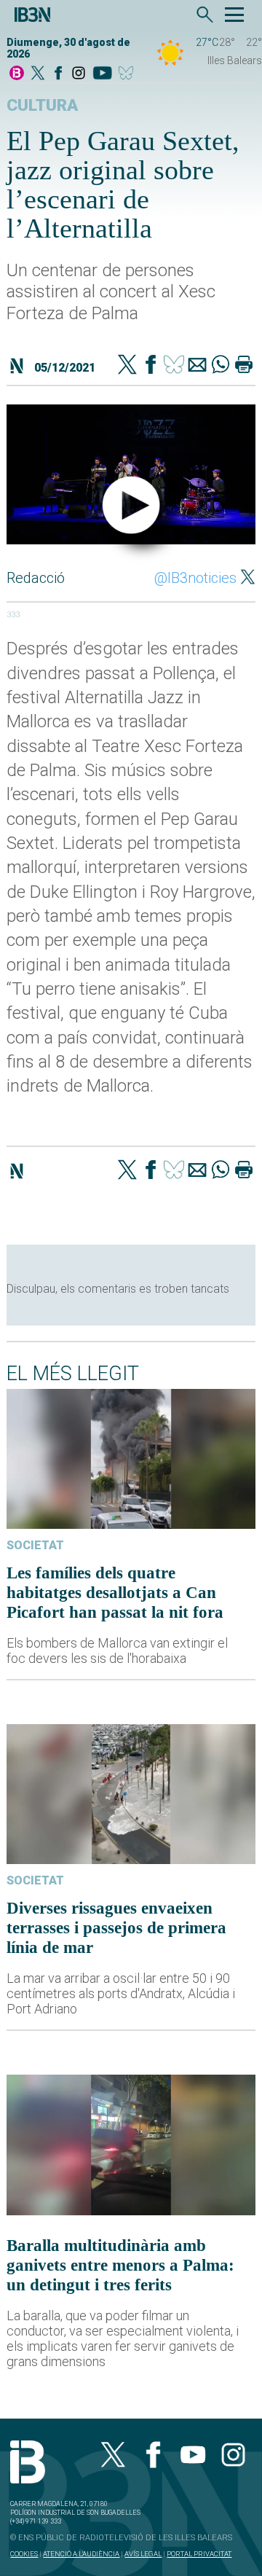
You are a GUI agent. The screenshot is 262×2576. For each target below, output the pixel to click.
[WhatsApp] (221, 366)
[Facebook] (58, 74)
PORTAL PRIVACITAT (199, 2554)
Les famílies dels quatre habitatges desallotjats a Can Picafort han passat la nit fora (115, 1592)
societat (35, 1545)
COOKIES (24, 2554)
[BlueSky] (128, 74)
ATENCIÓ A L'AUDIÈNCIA (81, 2554)
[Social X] (38, 74)
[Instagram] (79, 74)
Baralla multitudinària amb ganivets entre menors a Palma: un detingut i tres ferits (120, 2265)
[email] (197, 366)
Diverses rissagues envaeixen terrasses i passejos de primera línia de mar (116, 1927)
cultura (42, 105)
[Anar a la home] (17, 74)
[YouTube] (102, 74)
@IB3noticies (195, 578)
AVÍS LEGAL (143, 2554)
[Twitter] (127, 366)
